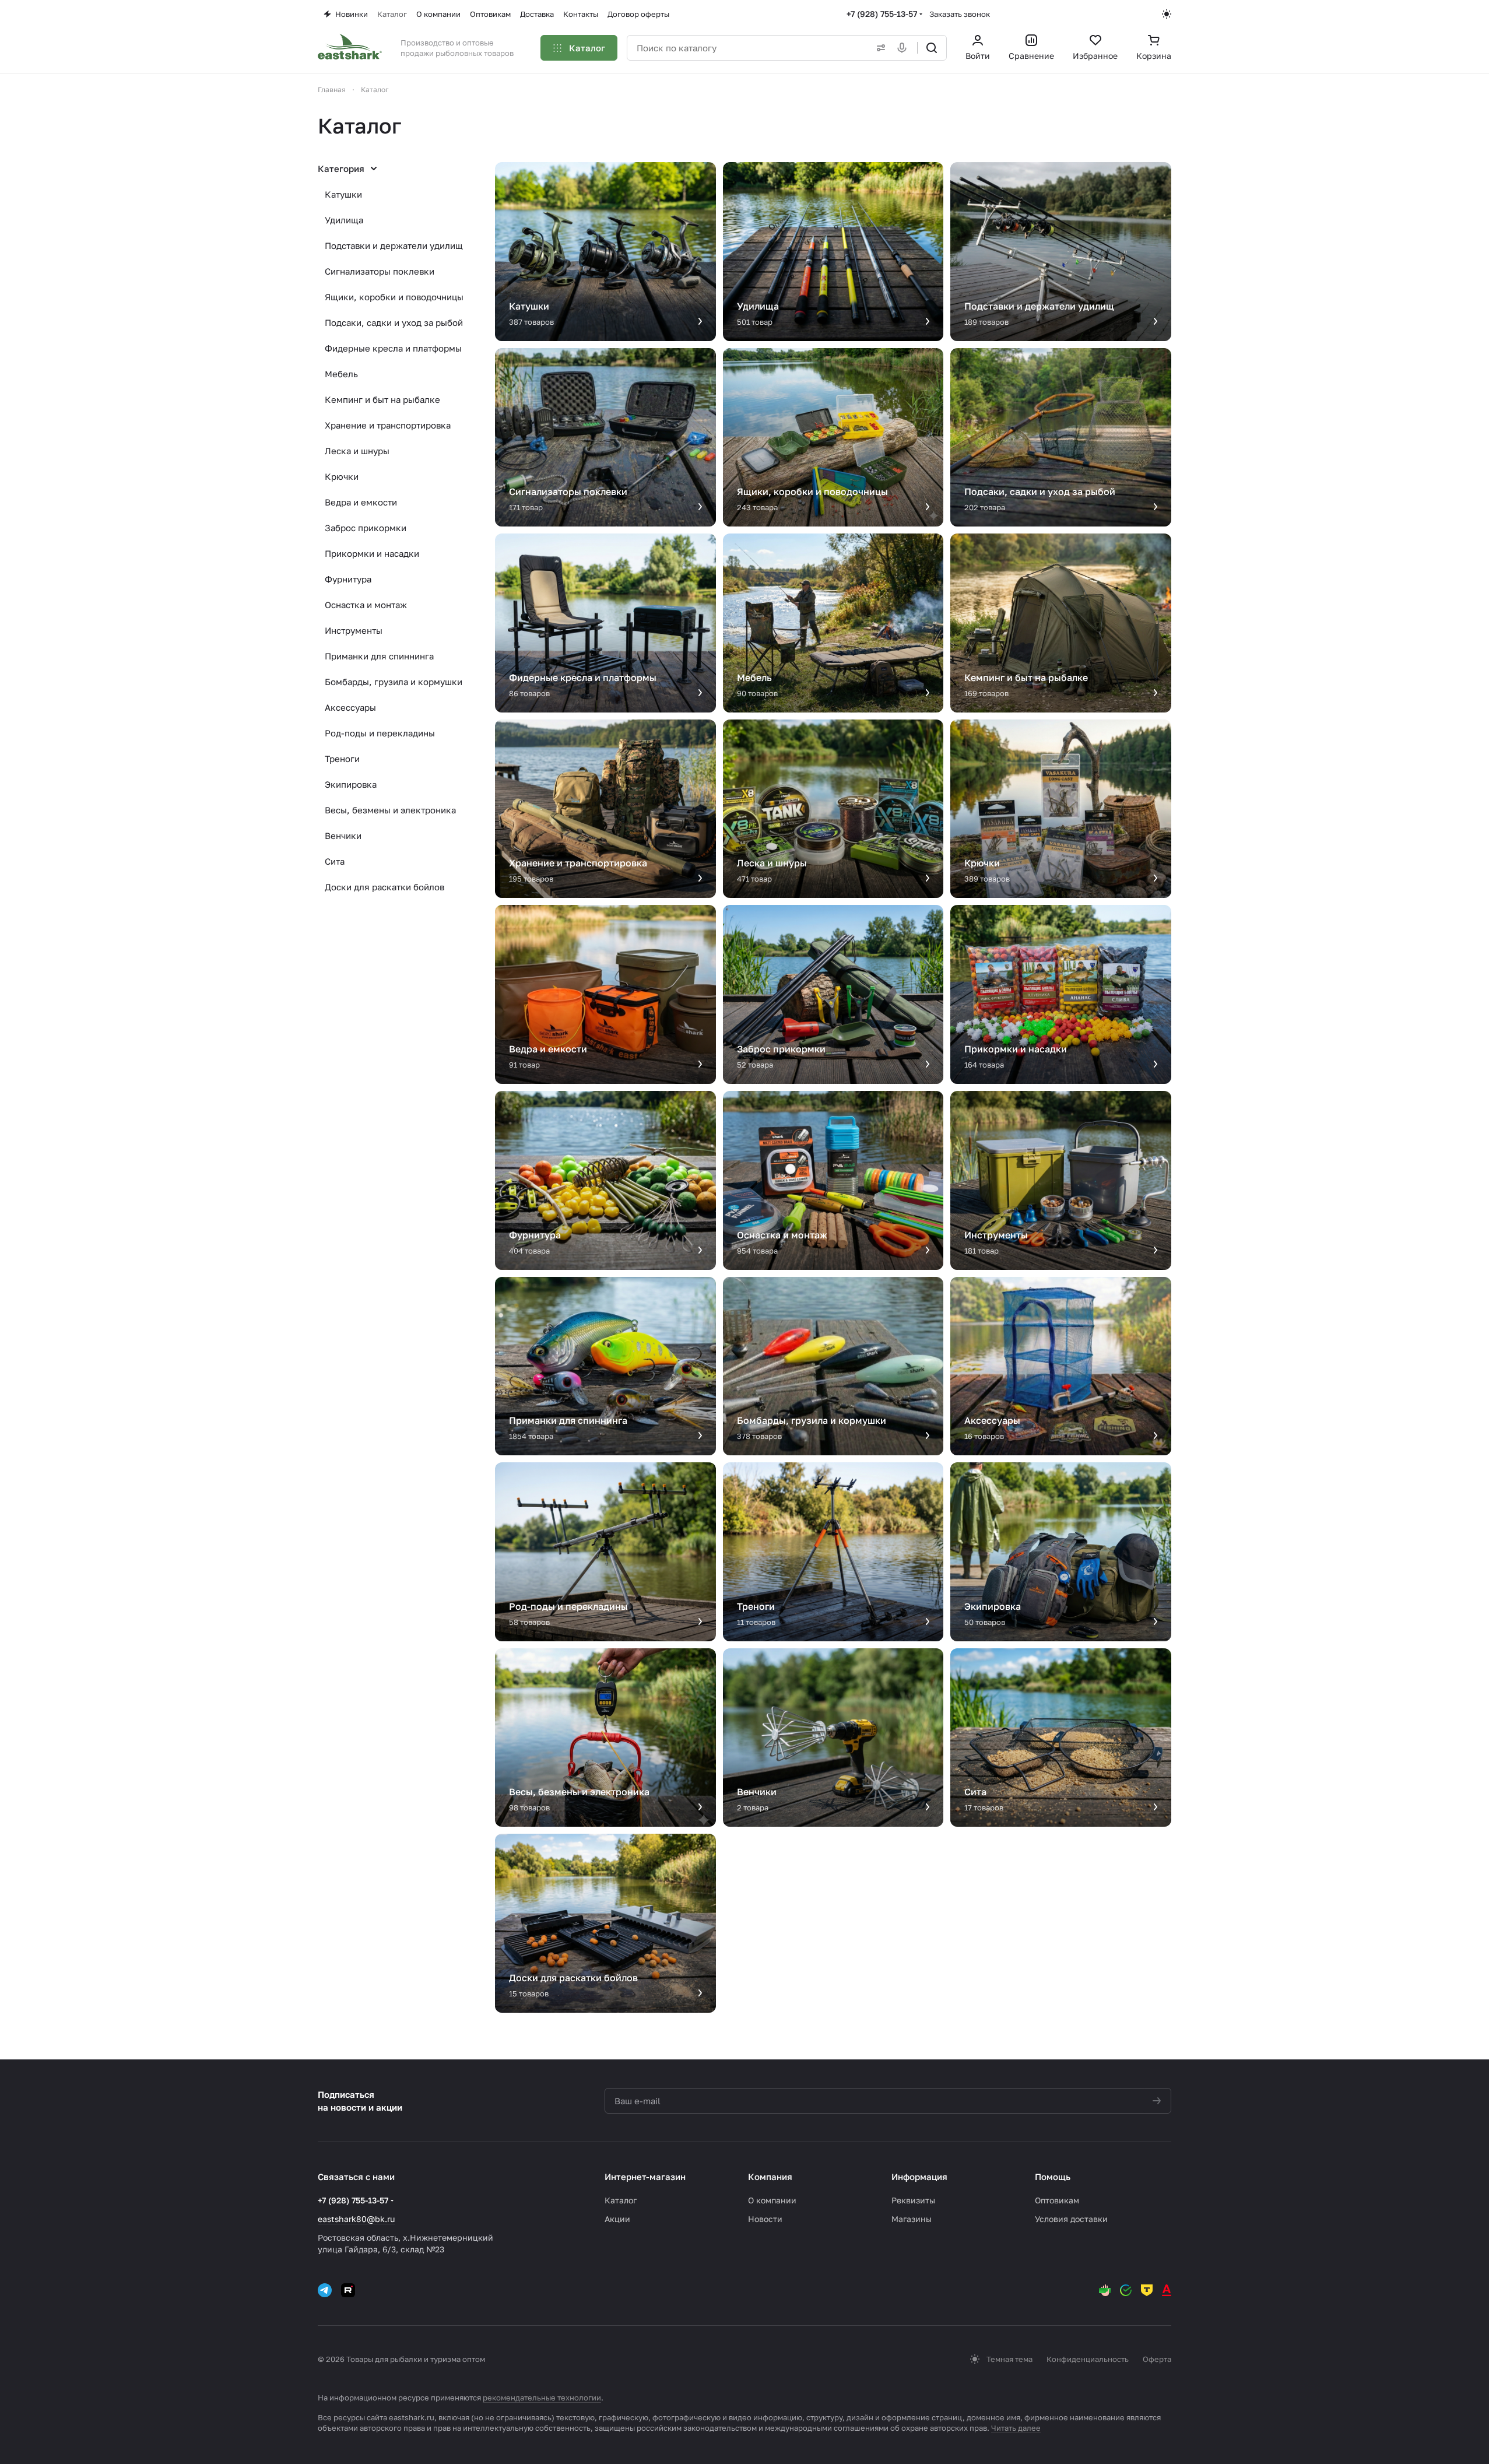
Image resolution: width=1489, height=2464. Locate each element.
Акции (617, 2219)
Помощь (1053, 2177)
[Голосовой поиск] (904, 48)
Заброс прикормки (366, 528)
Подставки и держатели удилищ (394, 245)
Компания (770, 2177)
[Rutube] (348, 2290)
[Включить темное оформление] (1167, 14)
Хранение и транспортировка (388, 425)
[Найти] (932, 48)
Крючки (342, 476)
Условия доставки (1071, 2219)
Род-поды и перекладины (380, 733)
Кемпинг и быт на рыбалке (382, 399)
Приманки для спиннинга (379, 656)
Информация (919, 2177)
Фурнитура (348, 579)
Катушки (343, 194)
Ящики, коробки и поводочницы (394, 297)
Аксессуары (350, 707)
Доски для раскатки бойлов (384, 887)
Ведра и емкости (361, 502)
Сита (335, 861)
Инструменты (354, 630)
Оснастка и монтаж (366, 605)
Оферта (1157, 2359)
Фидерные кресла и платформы (393, 348)
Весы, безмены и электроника (390, 810)
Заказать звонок (960, 14)
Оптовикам (1057, 2200)
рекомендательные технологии (542, 2398)
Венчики (343, 836)
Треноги (342, 759)
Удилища (344, 220)
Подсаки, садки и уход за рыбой (394, 322)
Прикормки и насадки (372, 553)
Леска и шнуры (357, 451)
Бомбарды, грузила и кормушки (394, 682)
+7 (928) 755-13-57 (882, 14)
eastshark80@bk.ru (356, 2219)
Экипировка (351, 784)
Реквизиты (913, 2200)
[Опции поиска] (879, 48)
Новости (765, 2219)
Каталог (621, 2200)
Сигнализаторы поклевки (380, 271)
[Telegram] (325, 2290)
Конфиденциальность (1088, 2359)
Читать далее (1016, 2428)
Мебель (341, 374)
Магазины (912, 2219)
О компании (772, 2200)
